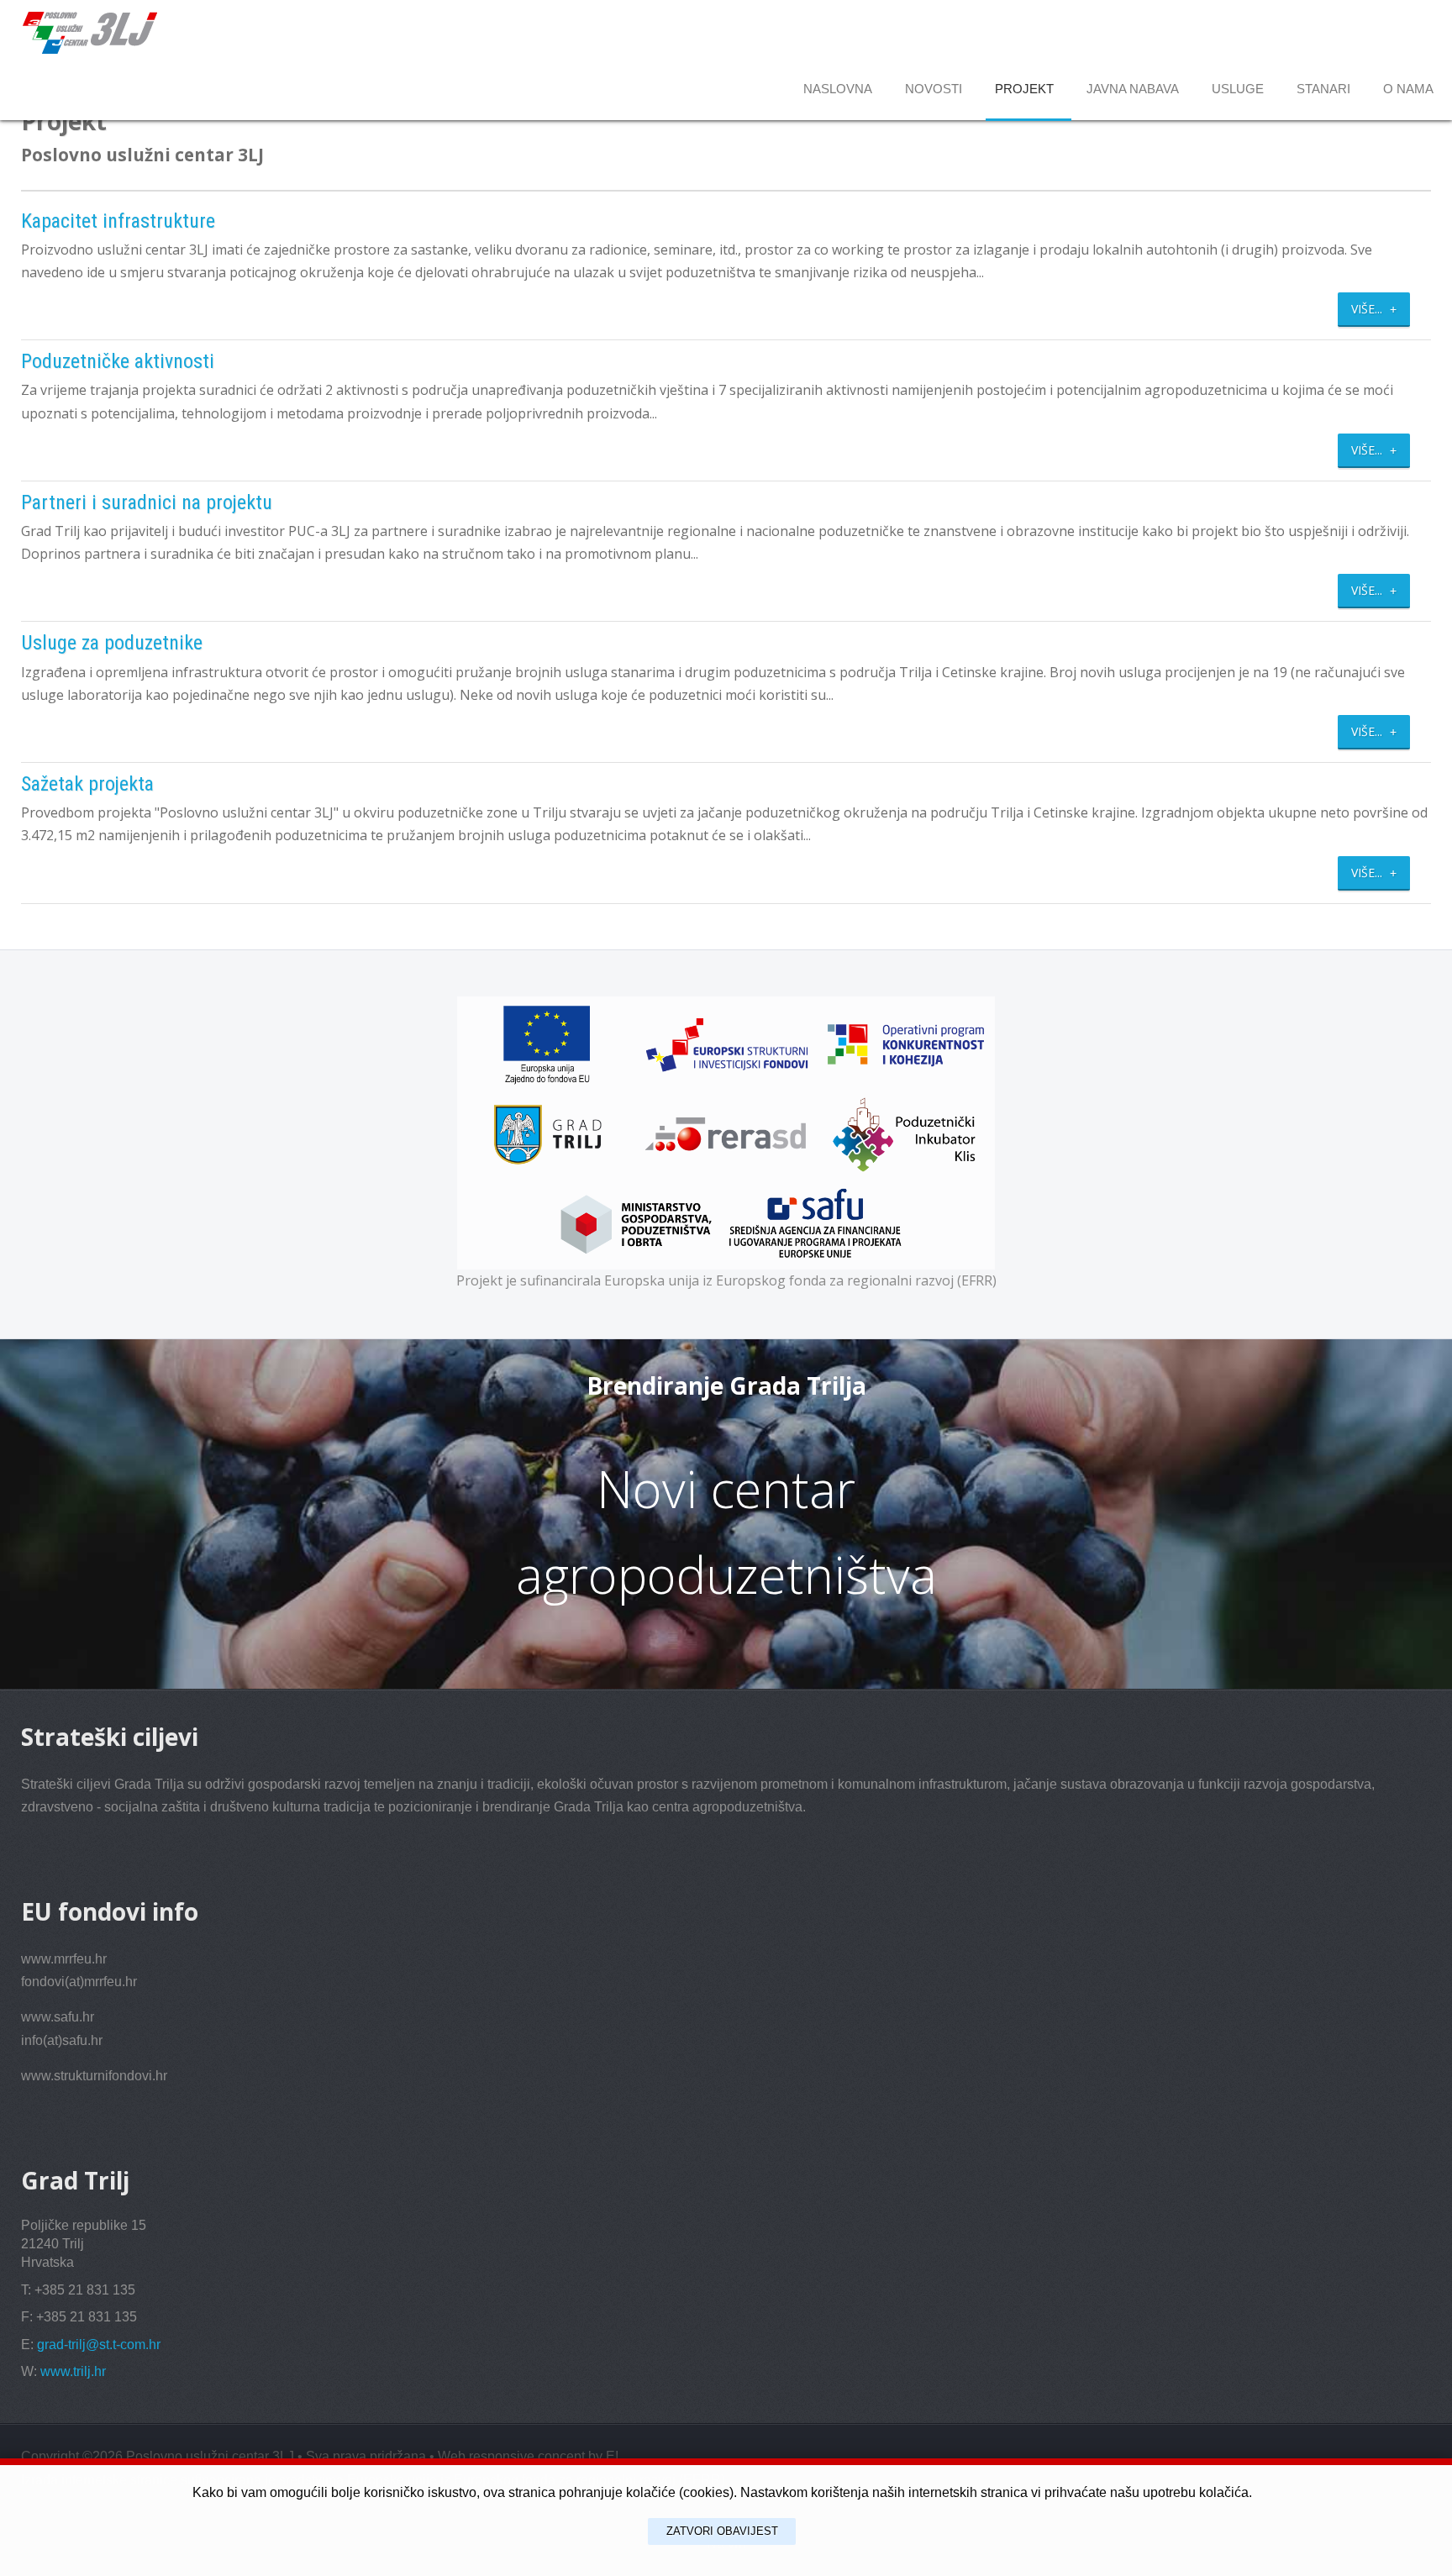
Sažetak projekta (87, 784)
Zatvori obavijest (722, 2531)
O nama (1408, 89)
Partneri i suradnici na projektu (147, 502)
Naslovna (838, 89)
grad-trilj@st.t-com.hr (99, 2345)
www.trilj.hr (73, 2371)
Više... (1368, 309)
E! (612, 2456)
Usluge (1238, 89)
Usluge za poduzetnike (112, 643)
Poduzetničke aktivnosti (118, 361)
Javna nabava (1133, 89)
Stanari (1323, 89)
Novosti (934, 89)
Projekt (1024, 89)
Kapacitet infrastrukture (118, 221)
